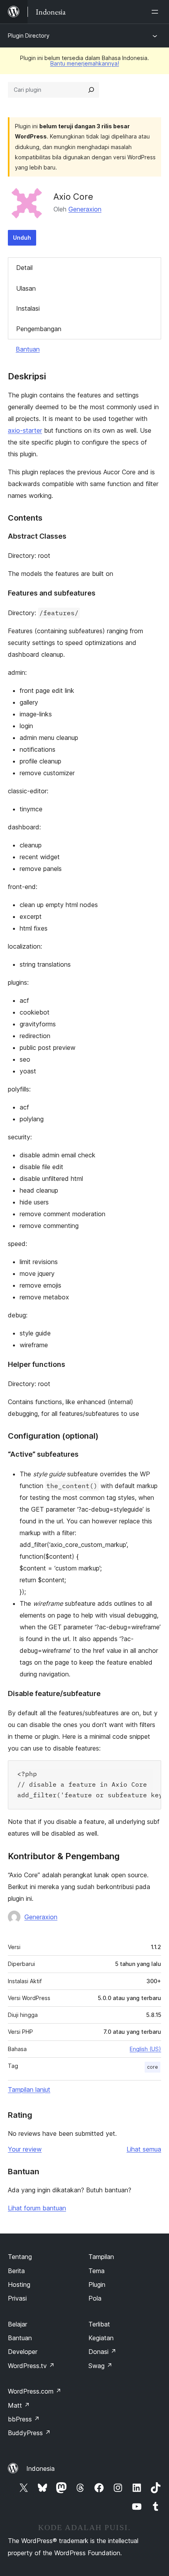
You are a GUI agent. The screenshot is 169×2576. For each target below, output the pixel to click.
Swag (100, 2366)
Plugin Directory (29, 36)
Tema (96, 2271)
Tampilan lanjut (29, 2090)
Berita (16, 2271)
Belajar (17, 2324)
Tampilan (101, 2257)
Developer (23, 2352)
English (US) (145, 2049)
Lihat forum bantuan (37, 2208)
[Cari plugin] (91, 90)
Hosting (19, 2285)
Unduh (22, 238)
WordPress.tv (31, 2366)
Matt (19, 2405)
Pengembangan (39, 329)
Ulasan (26, 288)
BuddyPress (29, 2433)
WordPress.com (35, 2391)
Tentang (20, 2257)
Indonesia (40, 2469)
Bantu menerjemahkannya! (85, 63)
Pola (95, 2298)
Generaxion (85, 209)
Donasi (102, 2352)
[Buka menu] (156, 12)
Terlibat (99, 2324)
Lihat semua (144, 2149)
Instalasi (28, 308)
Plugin (97, 2285)
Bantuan (28, 349)
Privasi (17, 2298)
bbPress (24, 2419)
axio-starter (25, 430)
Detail (24, 268)
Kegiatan (101, 2338)
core (152, 2067)
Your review (25, 2149)
